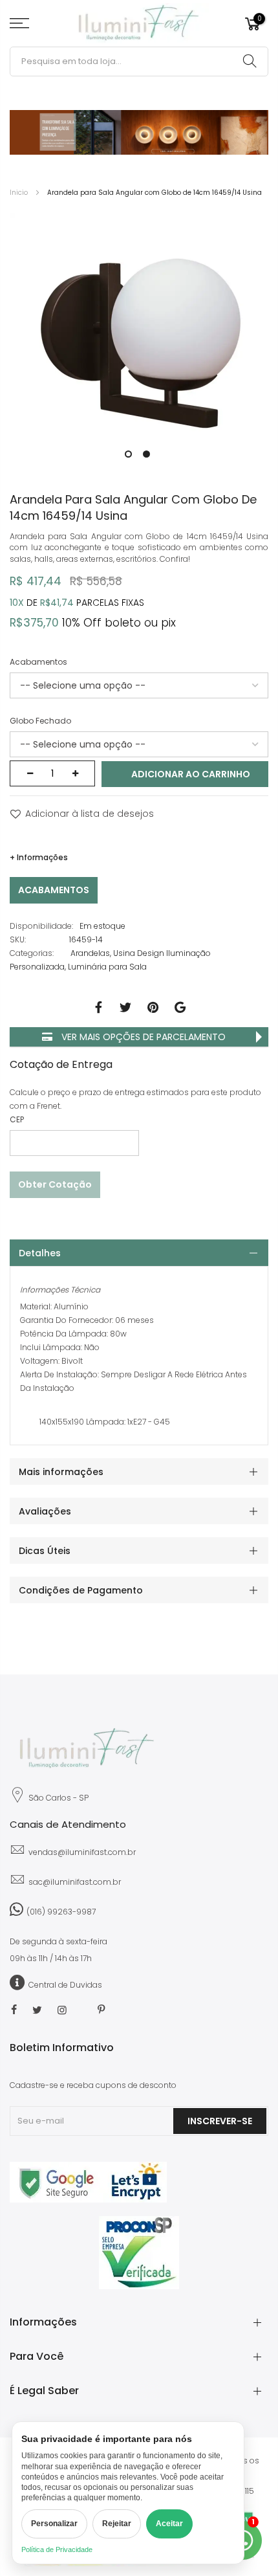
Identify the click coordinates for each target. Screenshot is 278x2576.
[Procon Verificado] (139, 2253)
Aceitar (169, 2524)
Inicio (19, 193)
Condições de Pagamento (81, 1590)
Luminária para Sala (107, 967)
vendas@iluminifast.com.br (82, 1852)
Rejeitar (117, 2524)
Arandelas (90, 953)
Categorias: (32, 953)
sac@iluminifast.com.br (75, 1882)
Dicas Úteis (45, 1551)
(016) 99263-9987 (61, 1912)
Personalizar (54, 2524)
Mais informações (61, 1472)
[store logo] (139, 24)
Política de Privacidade (57, 2549)
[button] (127, 452)
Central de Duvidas (65, 1985)
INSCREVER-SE (220, 2121)
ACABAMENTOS (54, 890)
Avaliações (45, 1511)
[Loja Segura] (88, 2200)
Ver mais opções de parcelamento (142, 1037)
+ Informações (39, 857)
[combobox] (139, 61)
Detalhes (40, 1253)
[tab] (139, 1253)
